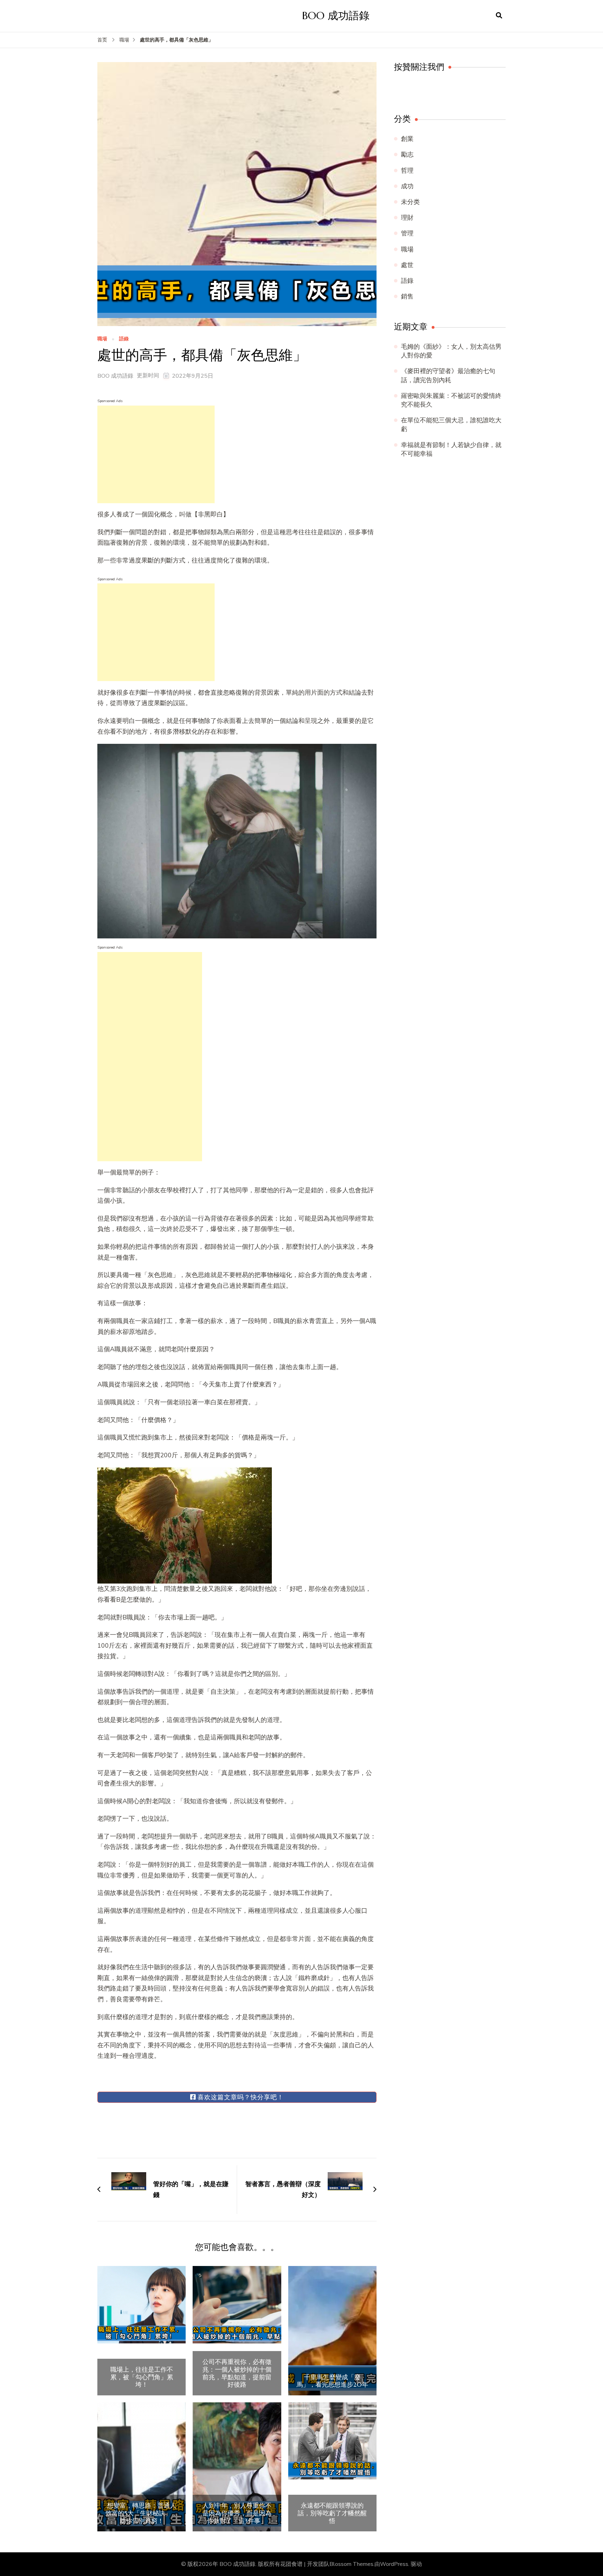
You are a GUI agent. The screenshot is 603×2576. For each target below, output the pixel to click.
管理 (407, 233)
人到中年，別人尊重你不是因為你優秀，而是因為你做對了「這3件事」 (237, 2513)
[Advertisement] (156, 454)
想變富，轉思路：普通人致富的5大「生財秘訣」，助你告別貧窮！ (142, 2513)
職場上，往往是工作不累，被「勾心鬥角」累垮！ (142, 2377)
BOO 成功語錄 (336, 16)
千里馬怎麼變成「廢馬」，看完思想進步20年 (332, 2381)
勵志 (407, 154)
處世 (407, 265)
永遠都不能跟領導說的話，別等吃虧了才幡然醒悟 (332, 2513)
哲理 (407, 171)
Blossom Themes (351, 2564)
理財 (407, 218)
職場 (102, 339)
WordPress (394, 2564)
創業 (407, 139)
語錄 (124, 339)
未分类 (410, 202)
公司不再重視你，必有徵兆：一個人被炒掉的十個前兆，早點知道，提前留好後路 (237, 2373)
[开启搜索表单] (499, 16)
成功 (407, 186)
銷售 (407, 296)
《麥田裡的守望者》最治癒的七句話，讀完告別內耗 (448, 375)
